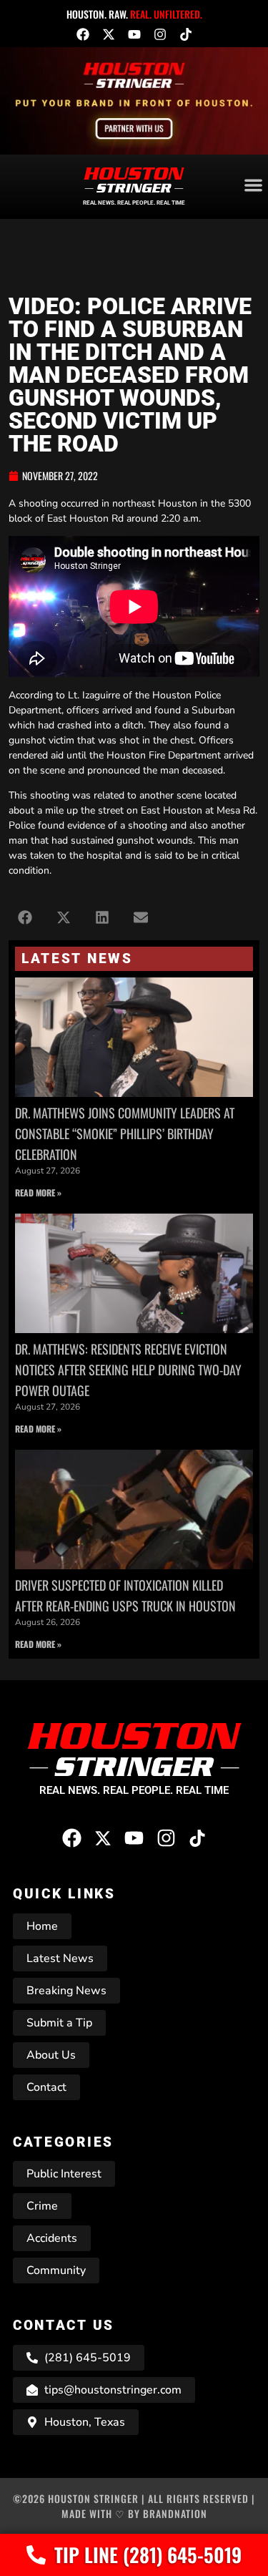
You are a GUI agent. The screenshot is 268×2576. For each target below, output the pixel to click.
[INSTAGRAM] (160, 34)
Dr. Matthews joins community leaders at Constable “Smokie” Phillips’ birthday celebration (125, 1133)
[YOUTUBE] (134, 34)
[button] (25, 918)
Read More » (38, 1192)
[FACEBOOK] (83, 34)
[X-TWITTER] (109, 34)
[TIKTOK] (186, 34)
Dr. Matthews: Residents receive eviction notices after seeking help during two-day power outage (128, 1370)
